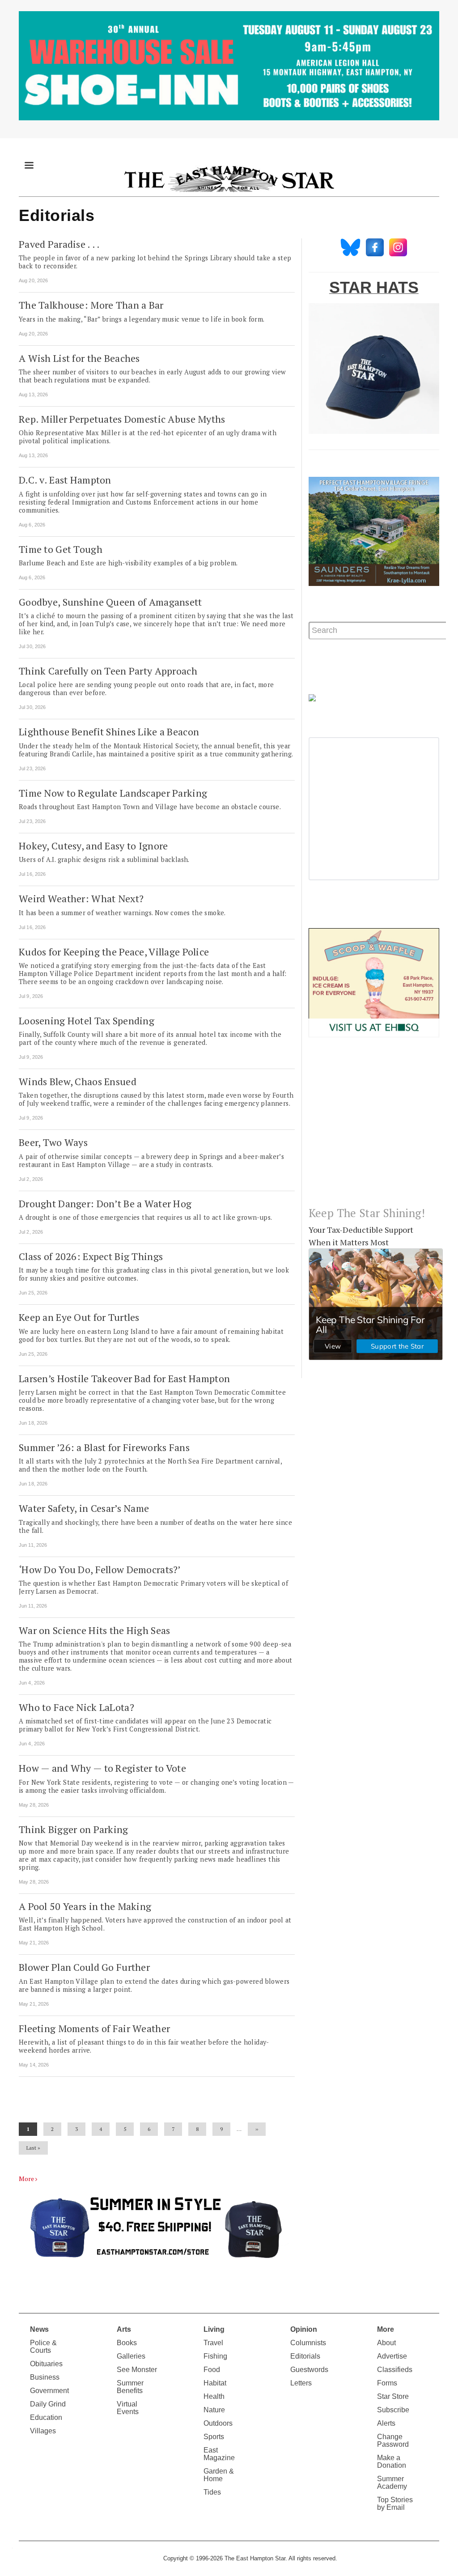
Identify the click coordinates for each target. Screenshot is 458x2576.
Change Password (393, 2440)
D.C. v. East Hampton (65, 480)
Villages (43, 2431)
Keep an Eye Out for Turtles (79, 1317)
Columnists (308, 2343)
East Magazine (219, 2454)
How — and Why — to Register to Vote (102, 1768)
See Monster (137, 2370)
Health (214, 2396)
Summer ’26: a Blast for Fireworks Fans (104, 1447)
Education (46, 2417)
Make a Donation (392, 2461)
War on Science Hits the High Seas (94, 1630)
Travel (213, 2343)
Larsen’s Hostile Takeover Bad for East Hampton (124, 1378)
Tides (212, 2492)
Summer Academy (392, 2483)
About (386, 2343)
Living (214, 2329)
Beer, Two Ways (53, 1142)
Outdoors (218, 2423)
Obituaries (46, 2364)
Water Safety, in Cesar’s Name (84, 1508)
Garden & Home (219, 2475)
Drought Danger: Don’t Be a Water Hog (105, 1203)
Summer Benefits (130, 2387)
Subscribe (393, 2410)
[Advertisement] (374, 1129)
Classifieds (395, 2370)
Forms (387, 2383)
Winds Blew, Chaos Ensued (78, 1081)
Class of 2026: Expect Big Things (91, 1256)
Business (45, 2377)
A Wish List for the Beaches (79, 358)
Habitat (215, 2383)
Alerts (386, 2423)
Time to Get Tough (61, 549)
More (26, 2179)
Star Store (393, 2396)
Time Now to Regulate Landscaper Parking (113, 793)
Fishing (215, 2356)
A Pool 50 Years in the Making (85, 1906)
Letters (301, 2383)
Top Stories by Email (395, 2504)
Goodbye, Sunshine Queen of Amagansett (110, 602)
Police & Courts (43, 2347)
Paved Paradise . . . (59, 244)
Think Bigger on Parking (74, 1829)
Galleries (131, 2356)
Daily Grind (48, 2404)
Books (127, 2343)
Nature (214, 2410)
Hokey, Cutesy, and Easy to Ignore (93, 846)
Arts (124, 2329)
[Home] (229, 178)
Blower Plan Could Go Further (84, 1967)
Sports (214, 2437)
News (39, 2329)
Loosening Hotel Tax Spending (87, 1021)
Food (212, 2370)
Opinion (304, 2329)
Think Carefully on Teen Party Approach (108, 671)
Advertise (392, 2356)
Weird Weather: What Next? (81, 898)
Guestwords (309, 2370)
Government (49, 2391)
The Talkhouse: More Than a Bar (91, 305)
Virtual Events (128, 2408)
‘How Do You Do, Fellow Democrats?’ (100, 1569)
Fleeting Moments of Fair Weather (94, 2028)
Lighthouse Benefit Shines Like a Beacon (109, 732)
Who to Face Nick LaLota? (76, 1707)
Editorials (305, 2356)
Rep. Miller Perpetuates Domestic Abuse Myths (122, 419)
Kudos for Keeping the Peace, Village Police (114, 952)
